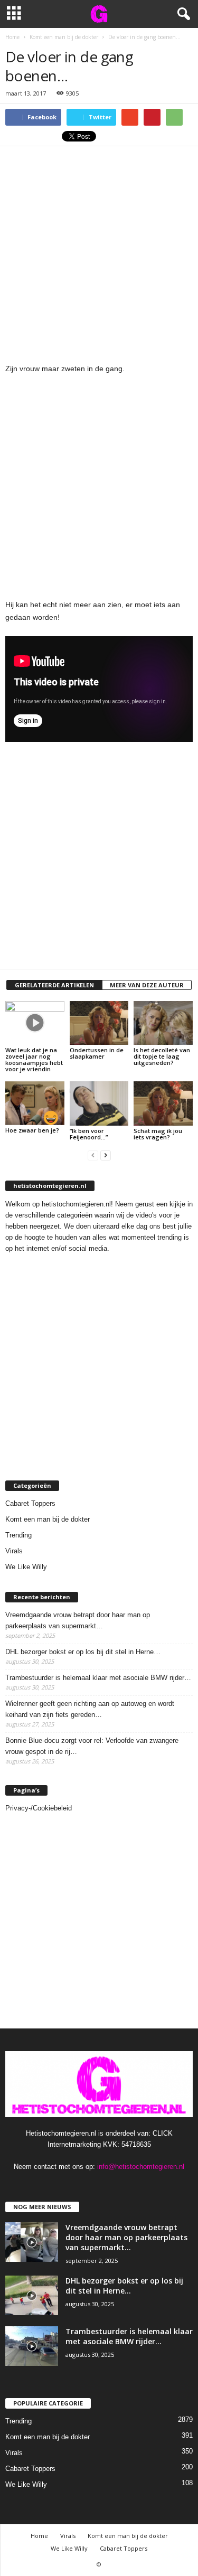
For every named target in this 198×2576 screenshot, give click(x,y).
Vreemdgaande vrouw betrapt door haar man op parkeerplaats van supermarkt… (78, 1620)
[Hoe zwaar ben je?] (35, 1103)
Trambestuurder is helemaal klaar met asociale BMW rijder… (98, 1678)
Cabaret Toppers (30, 1503)
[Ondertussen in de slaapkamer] (99, 1023)
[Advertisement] (99, 251)
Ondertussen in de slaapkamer (97, 1053)
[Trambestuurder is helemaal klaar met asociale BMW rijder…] (32, 2346)
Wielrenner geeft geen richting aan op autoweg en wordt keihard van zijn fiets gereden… (90, 1709)
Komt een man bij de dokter (48, 1519)
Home (39, 2536)
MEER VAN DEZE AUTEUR (147, 985)
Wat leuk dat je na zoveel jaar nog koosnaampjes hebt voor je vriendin (34, 1059)
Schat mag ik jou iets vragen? (158, 1134)
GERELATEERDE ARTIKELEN (54, 985)
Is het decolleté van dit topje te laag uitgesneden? (162, 1056)
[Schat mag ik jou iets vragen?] (163, 1103)
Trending (18, 1535)
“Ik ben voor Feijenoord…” (89, 1134)
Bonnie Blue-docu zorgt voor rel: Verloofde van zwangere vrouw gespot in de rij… (92, 1746)
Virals (14, 1551)
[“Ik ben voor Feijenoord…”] (99, 1103)
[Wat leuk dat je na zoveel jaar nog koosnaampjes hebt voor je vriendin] (35, 1023)
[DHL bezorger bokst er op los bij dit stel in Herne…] (32, 2295)
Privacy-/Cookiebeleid (39, 1808)
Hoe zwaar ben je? (32, 1130)
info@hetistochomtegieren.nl (141, 2167)
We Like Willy (26, 1567)
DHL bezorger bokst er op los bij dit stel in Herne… (83, 1652)
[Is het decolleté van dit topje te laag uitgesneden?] (163, 1023)
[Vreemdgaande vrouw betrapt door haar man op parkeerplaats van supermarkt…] (32, 2242)
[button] (182, 14)
